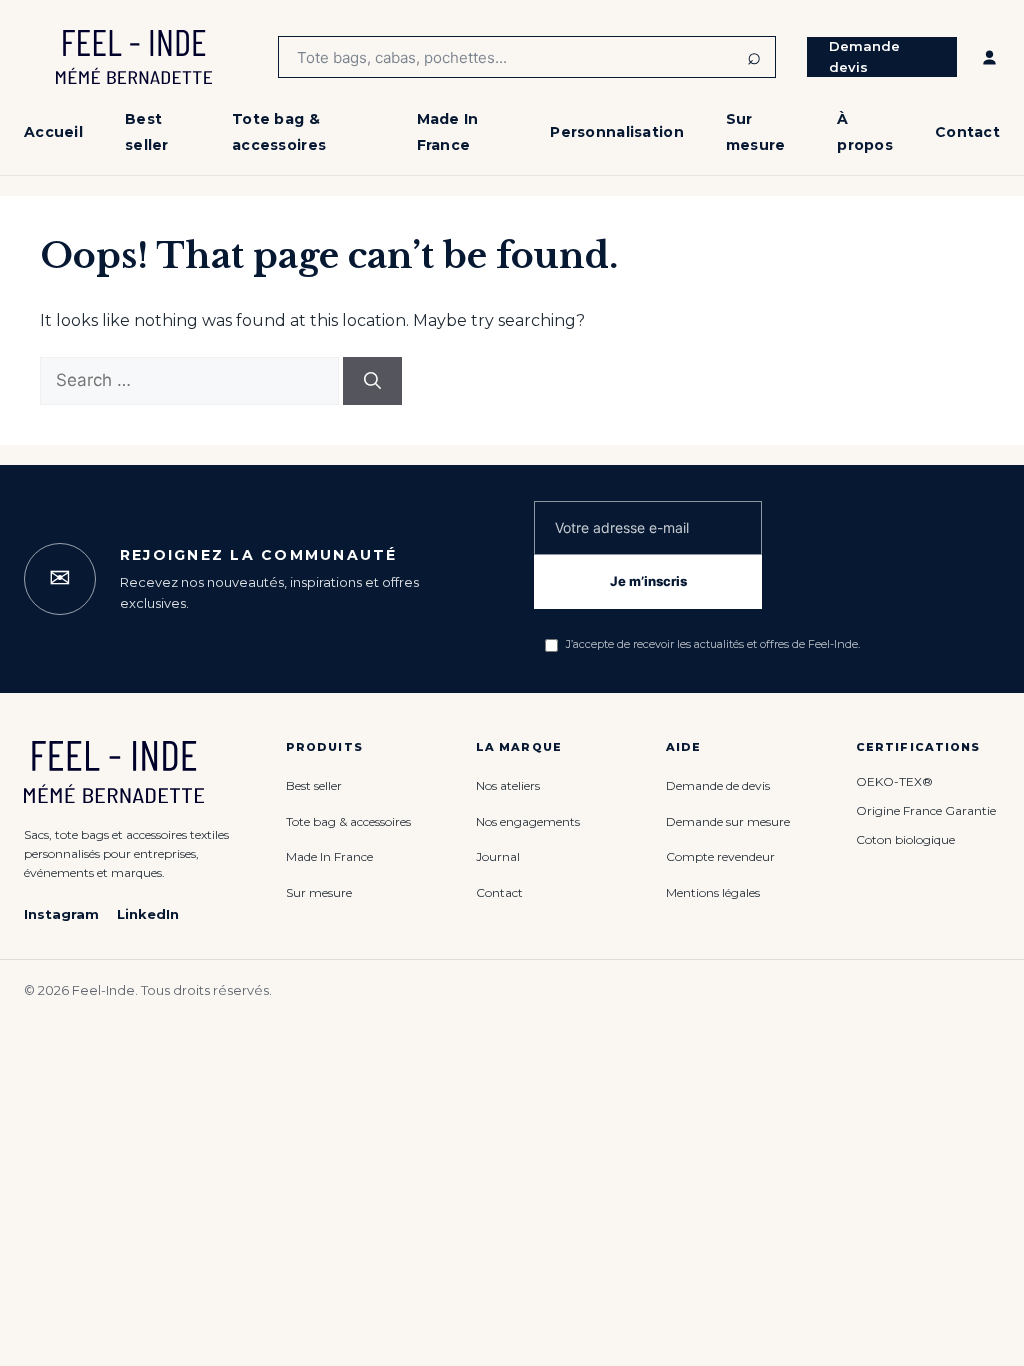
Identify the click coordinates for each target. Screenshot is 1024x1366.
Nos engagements (528, 821)
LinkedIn (148, 914)
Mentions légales (713, 892)
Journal (498, 856)
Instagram (61, 914)
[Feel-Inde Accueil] (134, 57)
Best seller (314, 785)
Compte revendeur (720, 856)
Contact (967, 132)
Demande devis (864, 56)
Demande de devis (718, 785)
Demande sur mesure (728, 821)
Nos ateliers (508, 785)
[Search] (372, 381)
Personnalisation (616, 132)
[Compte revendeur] (989, 57)
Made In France (329, 856)
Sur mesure (319, 892)
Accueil (53, 132)
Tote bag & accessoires (348, 821)
